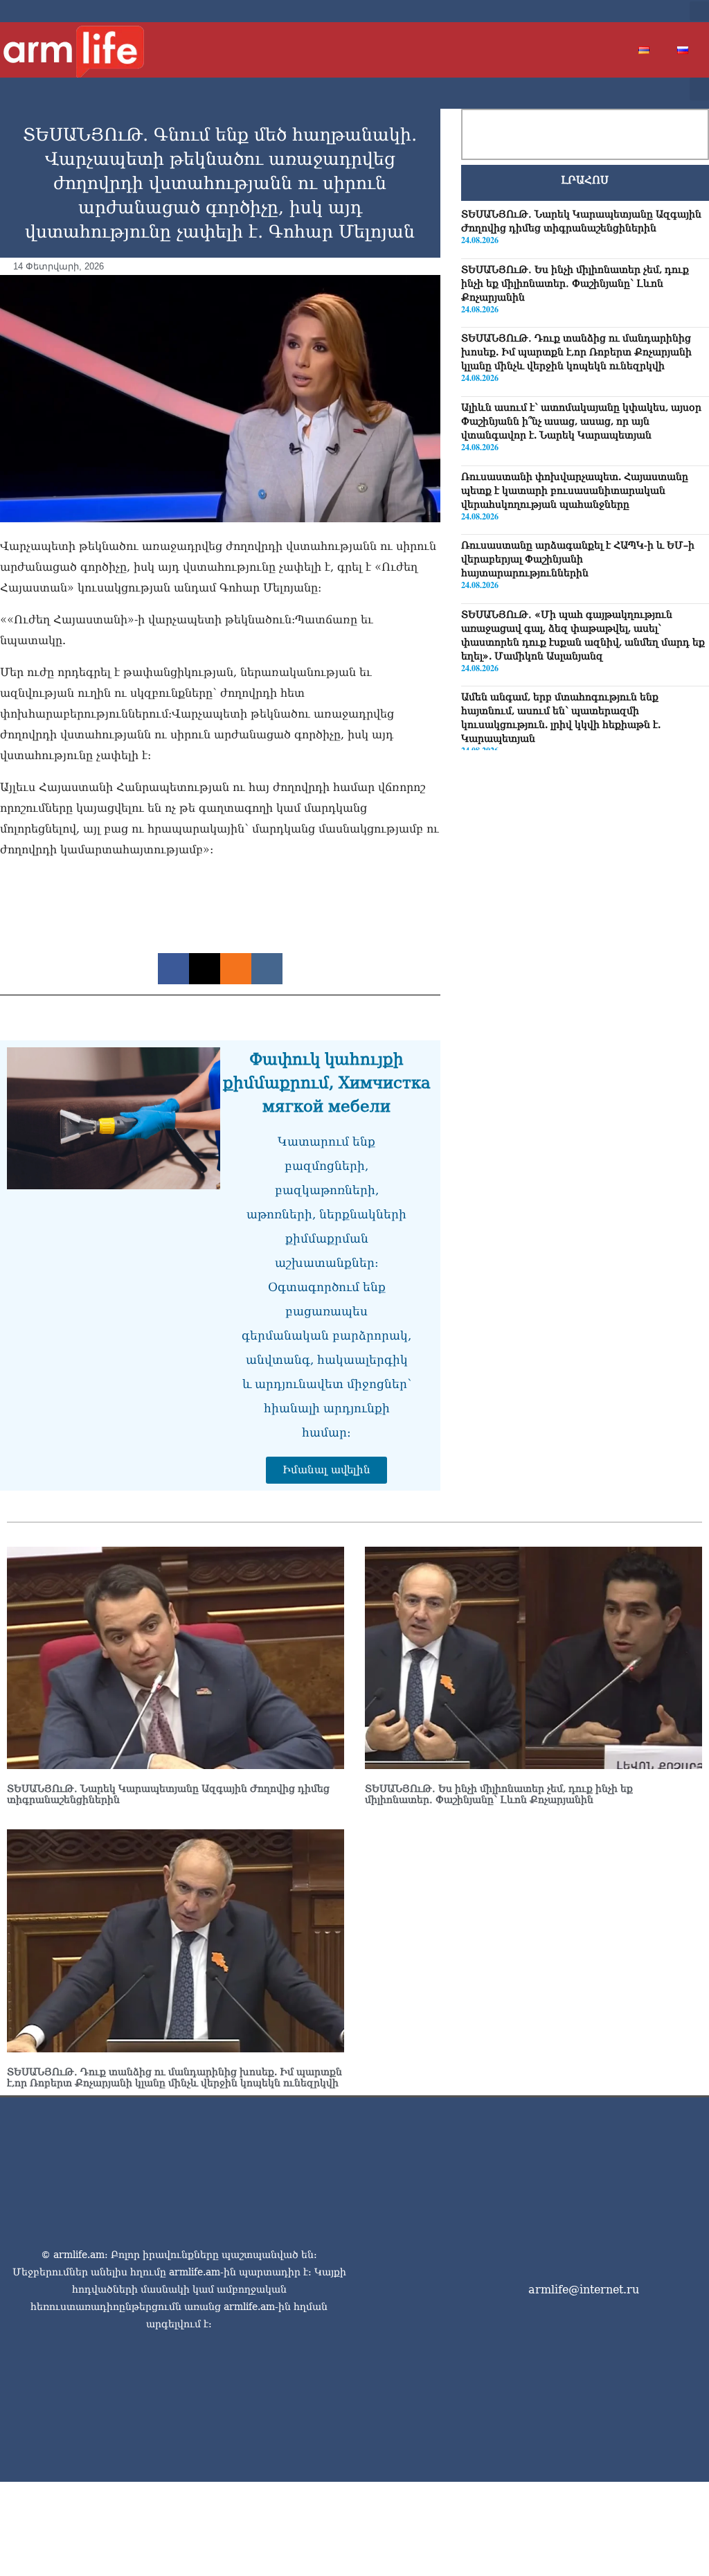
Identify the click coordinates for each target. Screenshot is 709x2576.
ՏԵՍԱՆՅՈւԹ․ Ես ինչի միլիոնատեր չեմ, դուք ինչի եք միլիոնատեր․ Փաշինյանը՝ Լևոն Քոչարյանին (575, 283)
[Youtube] (627, 11)
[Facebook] (583, 11)
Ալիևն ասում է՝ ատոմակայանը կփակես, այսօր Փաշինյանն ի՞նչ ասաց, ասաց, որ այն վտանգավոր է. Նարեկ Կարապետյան (581, 421)
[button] (699, 11)
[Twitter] (605, 11)
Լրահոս (585, 180)
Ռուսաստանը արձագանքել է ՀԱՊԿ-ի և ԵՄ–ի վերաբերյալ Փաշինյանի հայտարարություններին (578, 559)
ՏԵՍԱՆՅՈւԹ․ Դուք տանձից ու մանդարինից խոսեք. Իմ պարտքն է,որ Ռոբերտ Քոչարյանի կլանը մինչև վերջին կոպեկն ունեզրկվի (576, 352)
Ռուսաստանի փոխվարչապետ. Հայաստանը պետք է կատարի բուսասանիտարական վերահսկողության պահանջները (575, 490)
